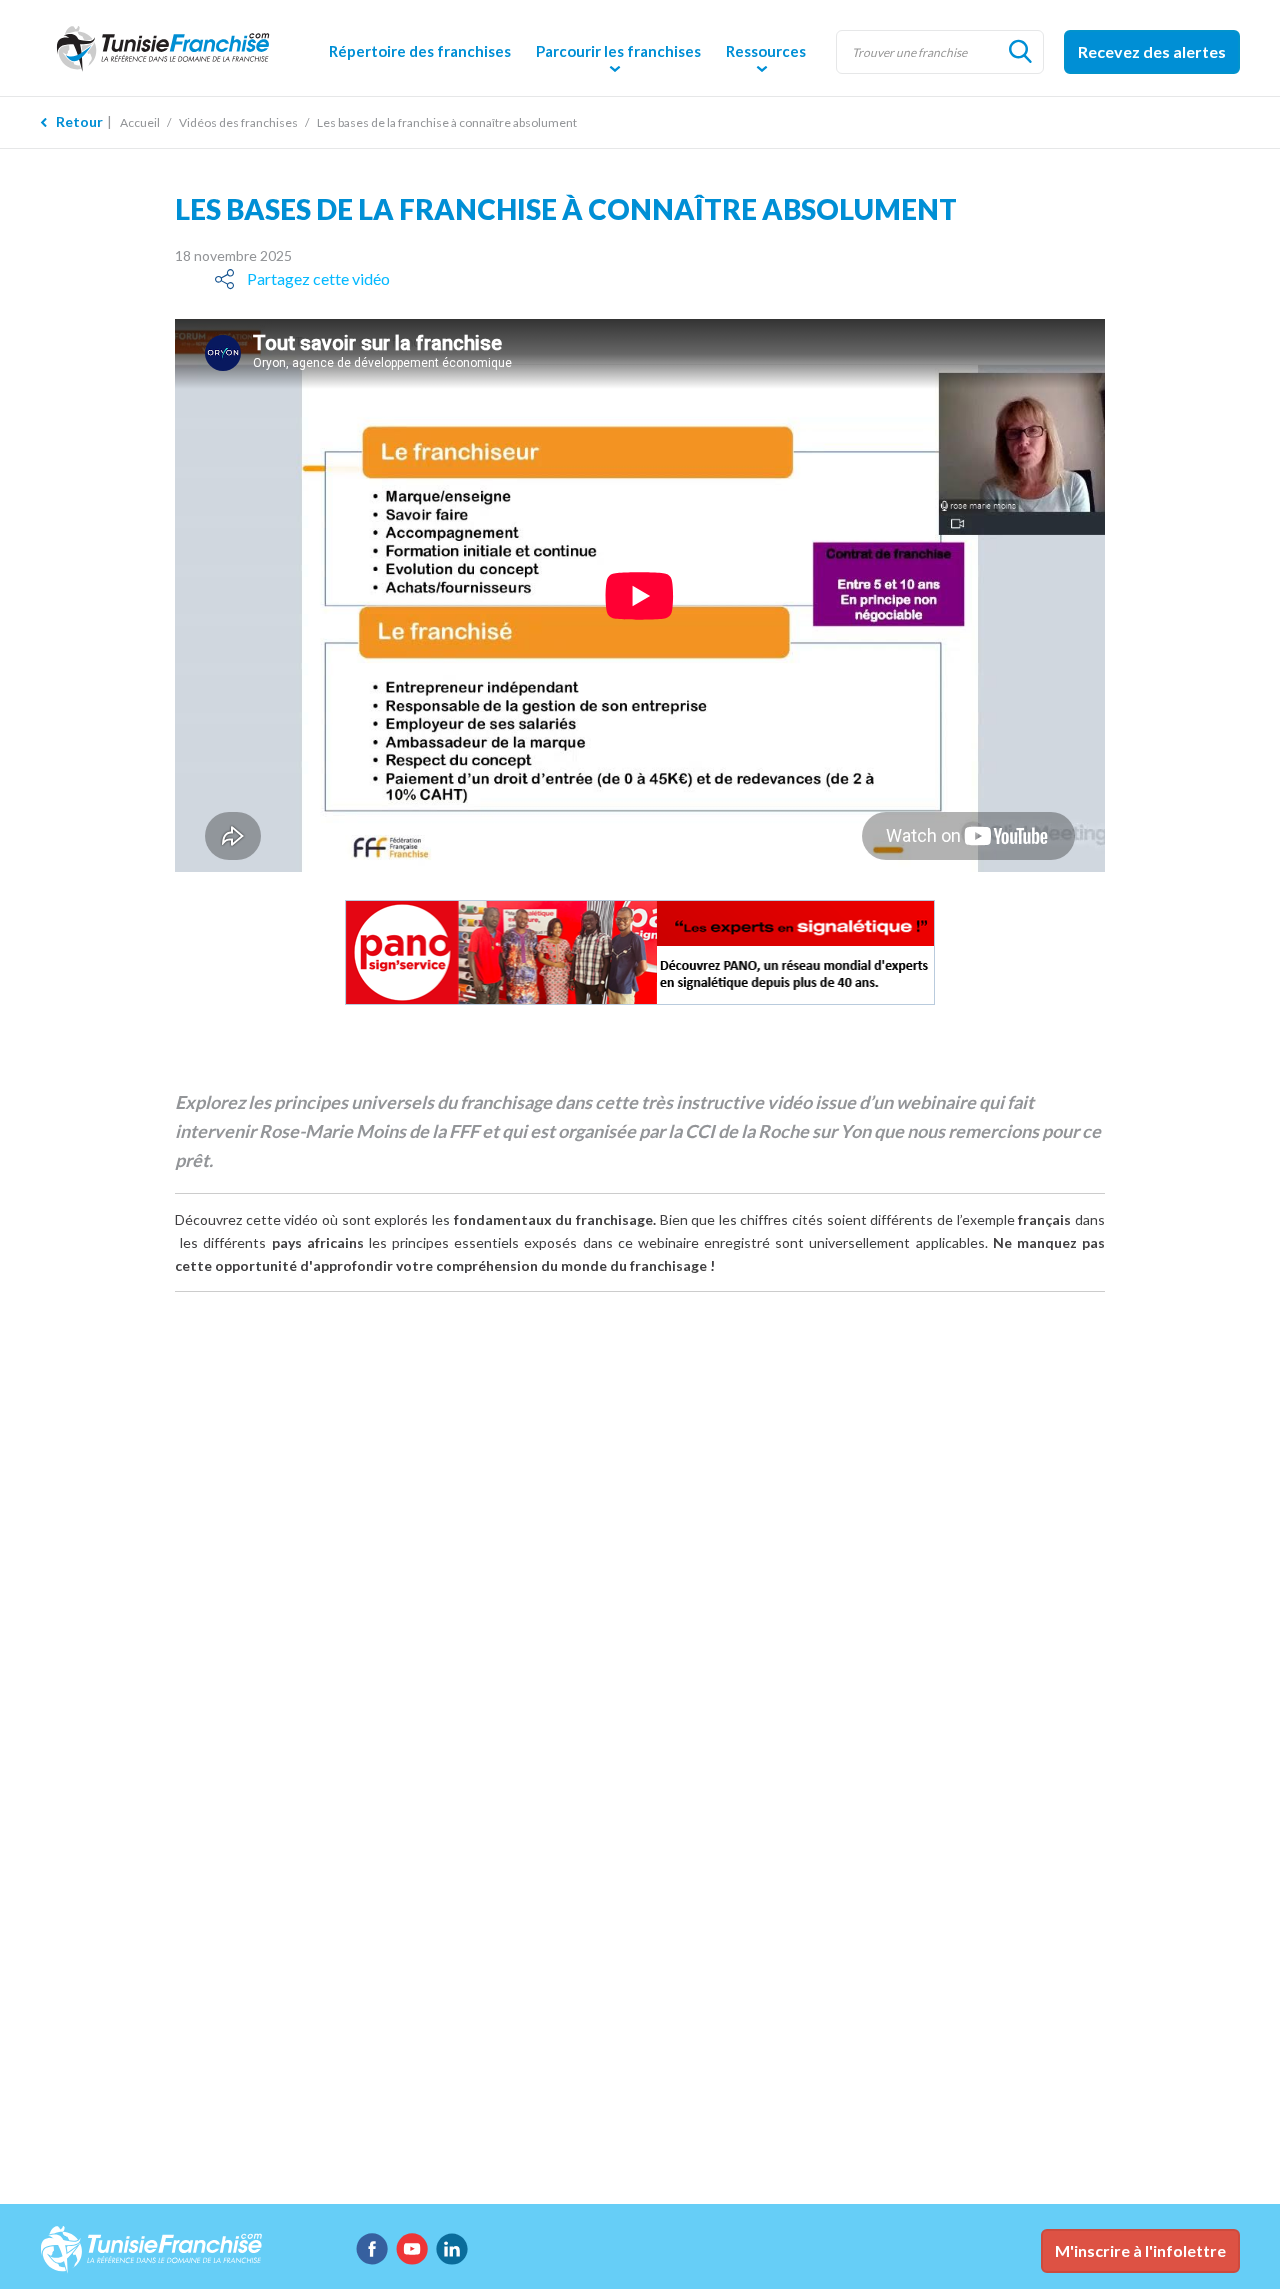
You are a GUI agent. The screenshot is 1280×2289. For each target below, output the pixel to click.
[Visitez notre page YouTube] (412, 2249)
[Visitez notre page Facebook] (372, 2249)
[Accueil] (179, 47)
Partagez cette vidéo (318, 278)
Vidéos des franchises (238, 122)
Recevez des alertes (1152, 51)
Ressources (766, 51)
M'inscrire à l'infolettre (1140, 2250)
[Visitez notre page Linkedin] (452, 2249)
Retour (79, 121)
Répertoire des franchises (420, 51)
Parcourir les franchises (618, 51)
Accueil (140, 122)
